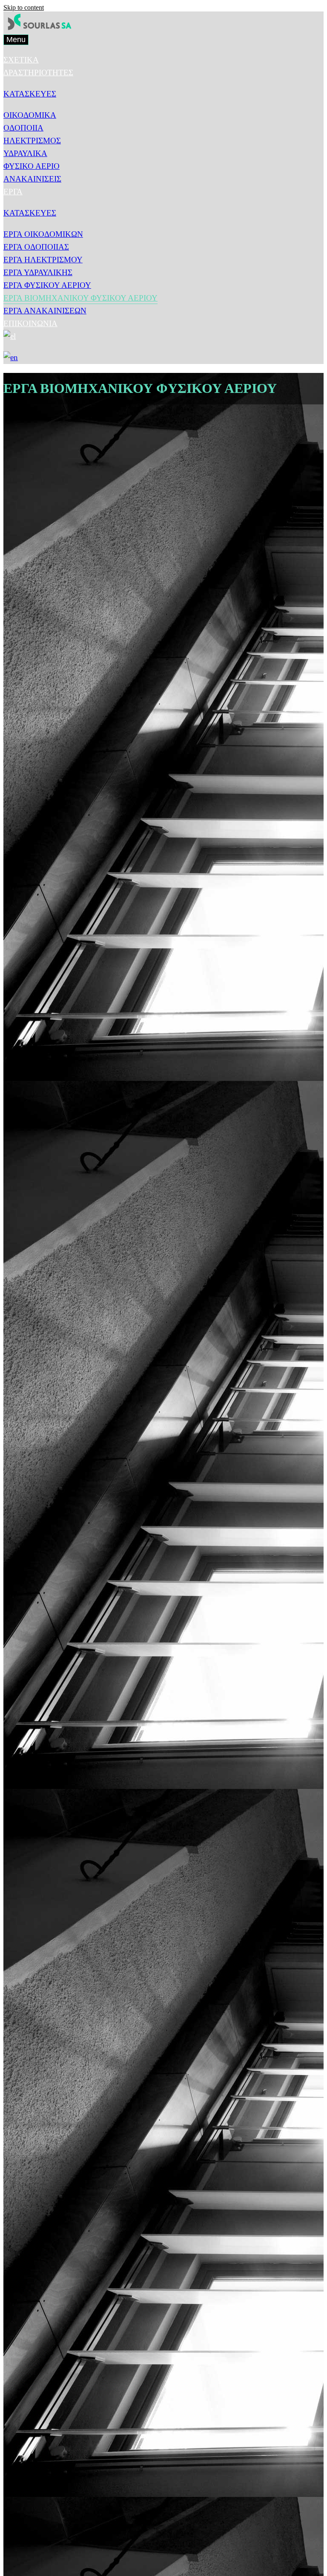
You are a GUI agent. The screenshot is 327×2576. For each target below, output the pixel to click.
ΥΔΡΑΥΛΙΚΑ (25, 153)
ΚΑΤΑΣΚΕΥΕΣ (30, 94)
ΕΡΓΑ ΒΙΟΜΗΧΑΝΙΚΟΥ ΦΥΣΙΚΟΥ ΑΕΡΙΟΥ (80, 298)
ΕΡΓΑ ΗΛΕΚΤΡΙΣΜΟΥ (43, 260)
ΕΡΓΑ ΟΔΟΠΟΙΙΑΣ (36, 247)
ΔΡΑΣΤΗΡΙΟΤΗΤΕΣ (38, 73)
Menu (16, 40)
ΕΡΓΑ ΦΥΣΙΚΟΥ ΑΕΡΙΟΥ (47, 285)
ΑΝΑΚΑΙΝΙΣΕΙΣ (32, 179)
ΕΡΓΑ (13, 192)
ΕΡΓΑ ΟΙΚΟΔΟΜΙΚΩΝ (43, 234)
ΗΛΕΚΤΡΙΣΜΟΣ (32, 141)
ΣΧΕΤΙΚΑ (21, 60)
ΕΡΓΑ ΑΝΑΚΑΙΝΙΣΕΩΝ (45, 311)
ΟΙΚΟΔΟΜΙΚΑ (30, 115)
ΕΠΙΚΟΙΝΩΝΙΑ (30, 323)
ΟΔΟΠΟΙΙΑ (23, 128)
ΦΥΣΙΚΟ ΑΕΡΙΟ (32, 166)
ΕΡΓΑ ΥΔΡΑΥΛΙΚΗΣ (38, 272)
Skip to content (24, 7)
